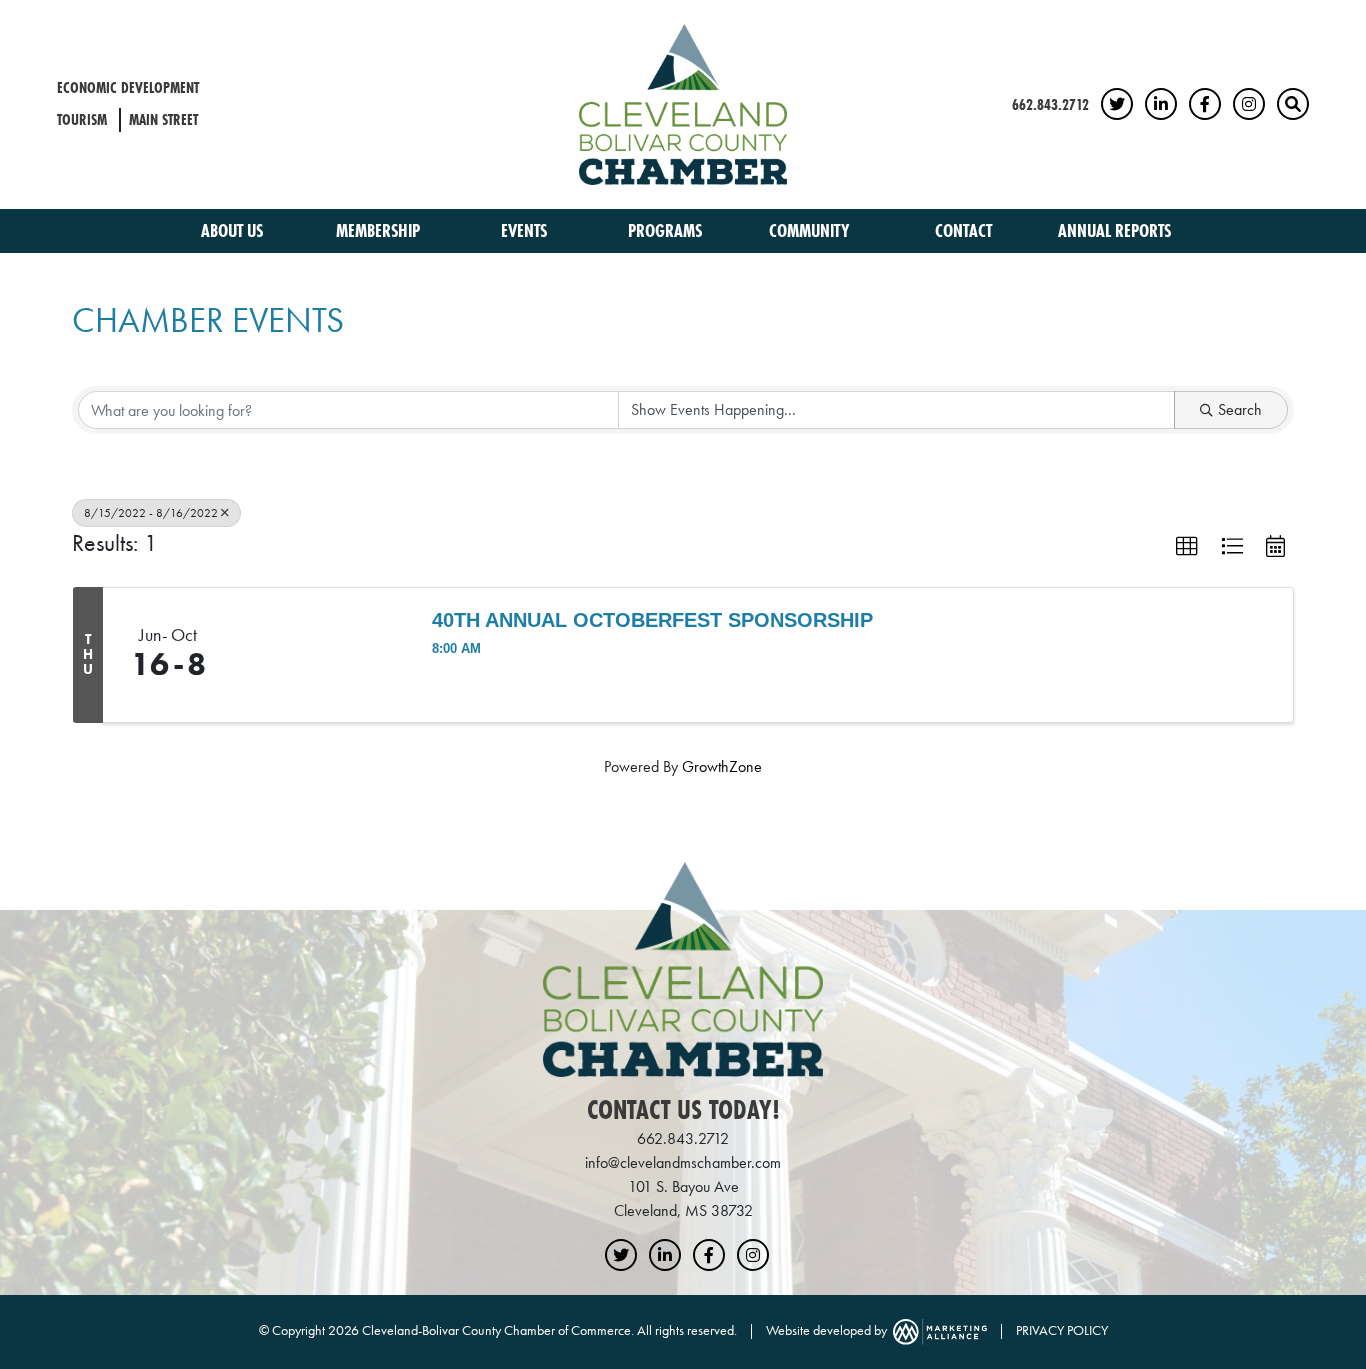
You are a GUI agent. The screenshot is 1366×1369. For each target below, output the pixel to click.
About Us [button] (234, 230)
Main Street (163, 119)
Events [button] (526, 230)
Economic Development (128, 87)
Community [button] (811, 230)
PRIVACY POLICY (1062, 1330)
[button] (1187, 547)
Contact (963, 230)
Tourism (82, 119)
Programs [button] (667, 230)
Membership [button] (380, 230)
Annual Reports (1114, 230)
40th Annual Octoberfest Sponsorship (652, 620)
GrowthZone (722, 766)
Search (1240, 409)
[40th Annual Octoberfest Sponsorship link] (322, 655)
